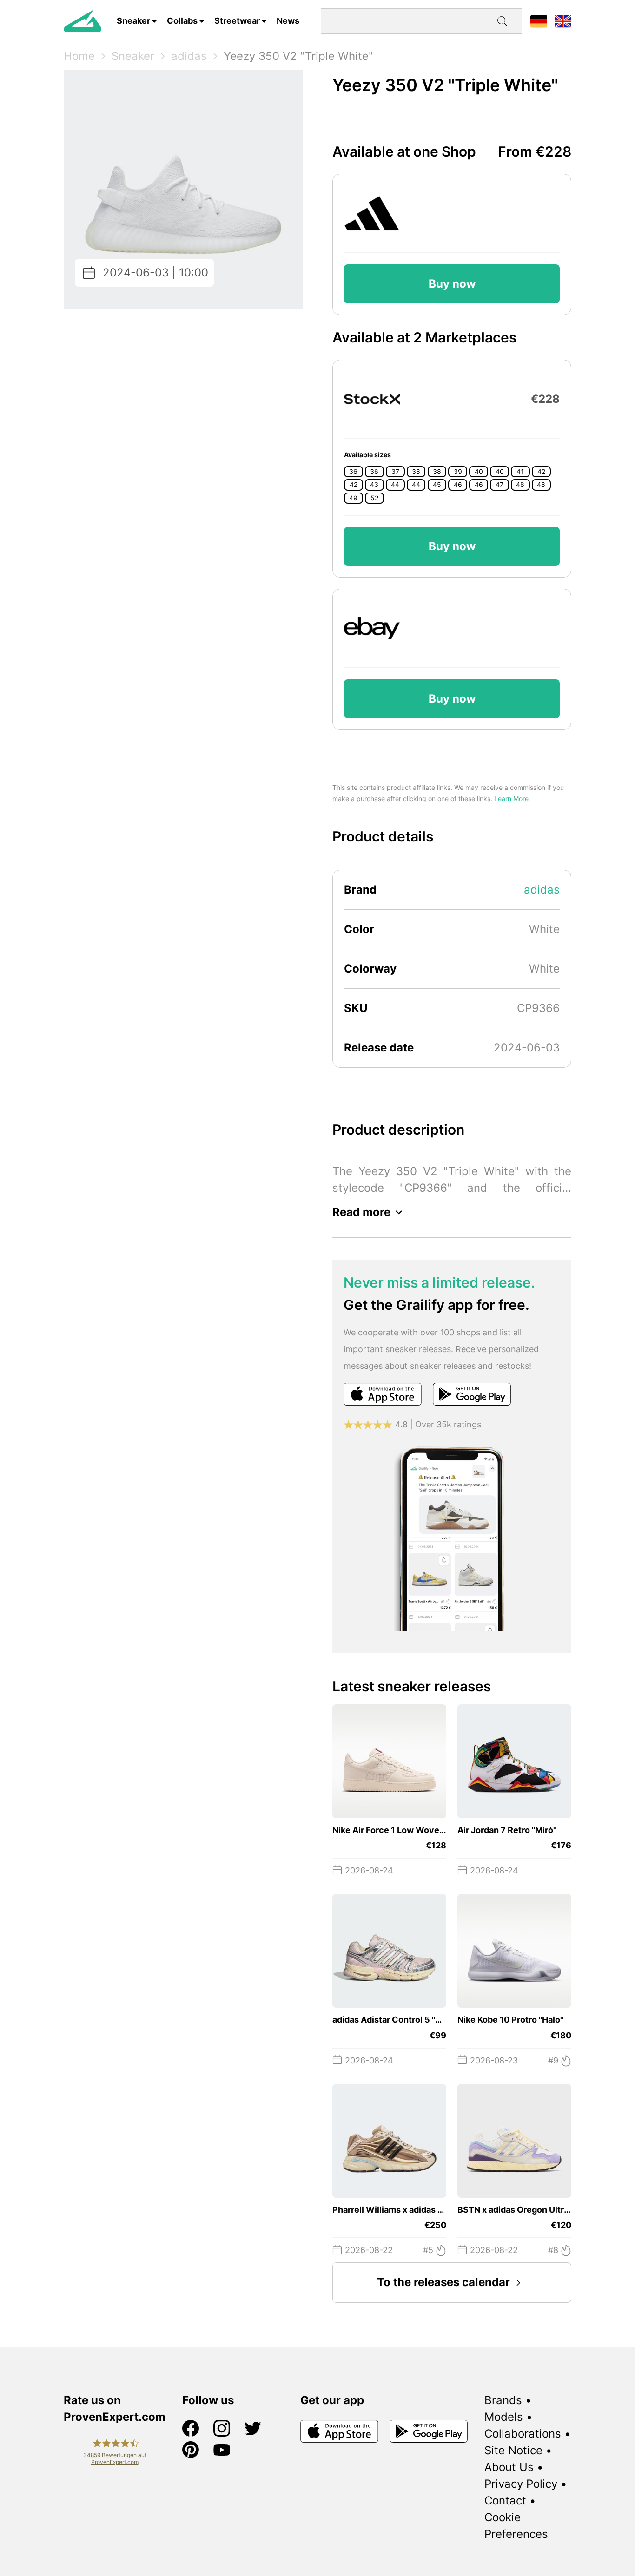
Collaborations (523, 2434)
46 (458, 485)
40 (479, 472)
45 (437, 485)
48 (520, 485)
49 (353, 498)
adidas (189, 56)
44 (395, 485)
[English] (563, 21)
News (288, 21)
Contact (505, 2500)
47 (499, 485)
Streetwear (237, 21)
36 (353, 472)
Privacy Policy (521, 2484)
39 (458, 472)
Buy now (452, 284)
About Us (509, 2467)
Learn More (511, 798)
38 (416, 472)
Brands (503, 2400)
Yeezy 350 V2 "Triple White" (298, 56)
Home (79, 56)
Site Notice (513, 2450)
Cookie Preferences (516, 2526)
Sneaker (133, 21)
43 (374, 485)
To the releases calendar (443, 2282)
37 (395, 472)
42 (541, 472)
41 (520, 472)
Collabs (182, 21)
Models (504, 2417)
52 (374, 498)
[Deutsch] (539, 21)
